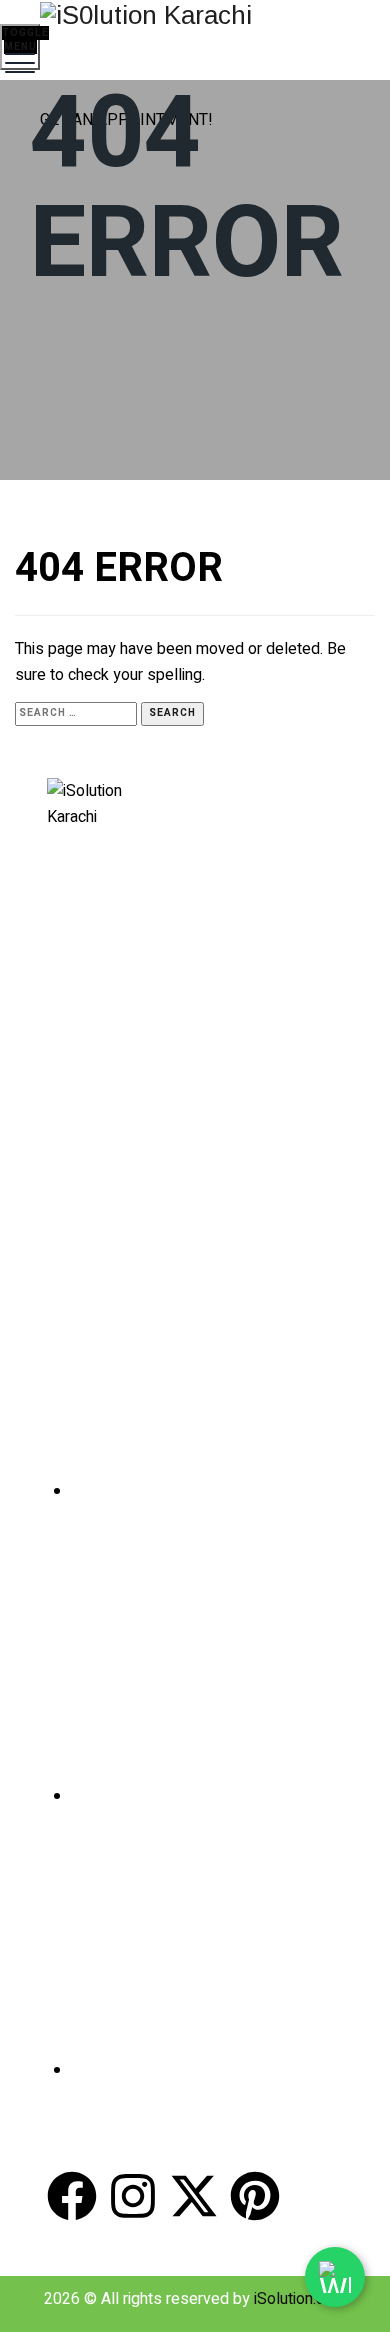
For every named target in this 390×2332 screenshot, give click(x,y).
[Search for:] (76, 712)
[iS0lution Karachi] (192, 14)
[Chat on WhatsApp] (335, 2277)
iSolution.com (300, 2299)
